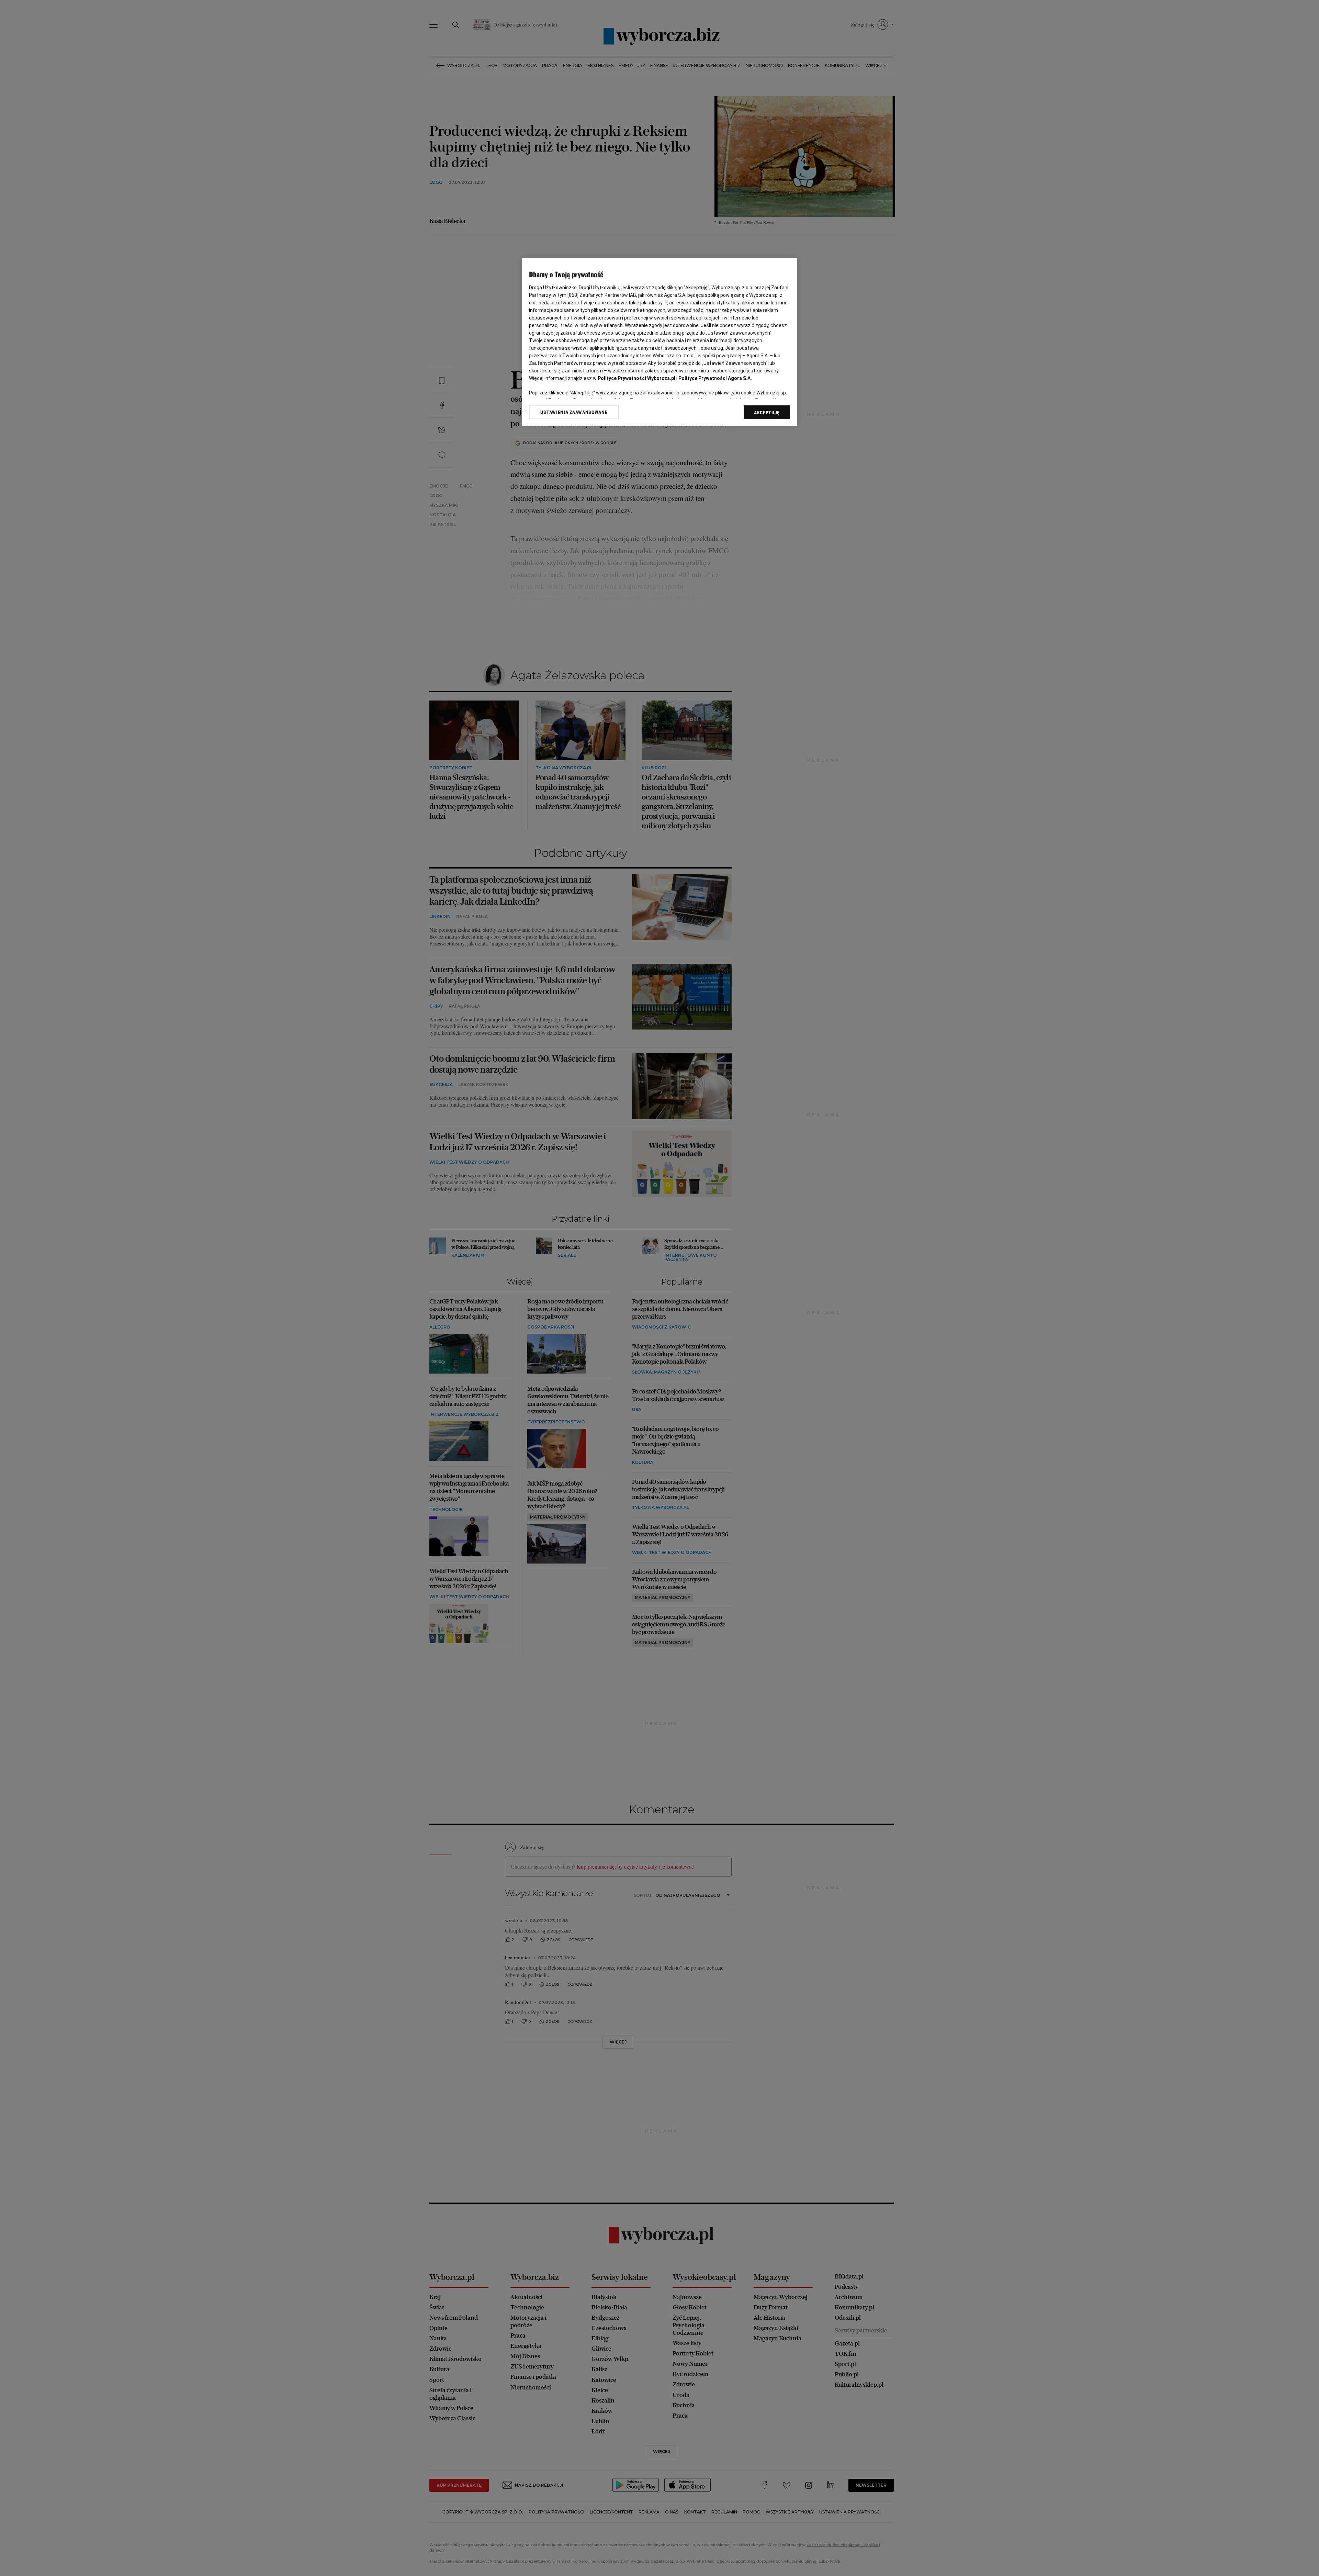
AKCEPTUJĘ (767, 413)
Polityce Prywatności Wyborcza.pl (636, 378)
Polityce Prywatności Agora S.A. (715, 378)
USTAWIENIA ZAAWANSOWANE (574, 412)
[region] (659, 342)
